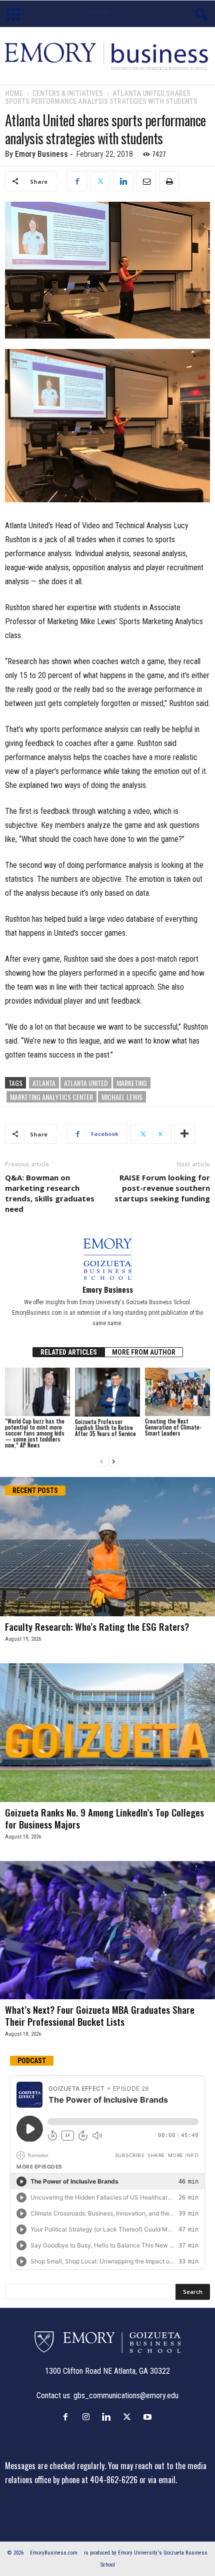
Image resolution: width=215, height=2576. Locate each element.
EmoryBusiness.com (54, 2553)
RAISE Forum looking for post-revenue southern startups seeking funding (162, 1188)
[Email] (146, 181)
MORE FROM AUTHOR (144, 1352)
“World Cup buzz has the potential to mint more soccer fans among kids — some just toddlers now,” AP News (35, 1433)
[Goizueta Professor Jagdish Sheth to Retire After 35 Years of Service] (107, 1392)
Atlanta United (86, 1083)
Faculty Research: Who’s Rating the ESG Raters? (97, 1626)
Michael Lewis (122, 1097)
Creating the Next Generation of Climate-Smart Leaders (173, 1427)
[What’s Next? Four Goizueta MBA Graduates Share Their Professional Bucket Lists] (107, 1930)
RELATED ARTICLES (69, 1352)
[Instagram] (88, 2417)
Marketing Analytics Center (51, 1097)
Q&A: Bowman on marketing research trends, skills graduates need (50, 1193)
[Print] (169, 181)
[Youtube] (149, 2417)
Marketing (132, 1083)
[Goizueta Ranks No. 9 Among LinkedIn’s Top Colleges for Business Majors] (107, 1732)
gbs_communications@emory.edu (126, 2395)
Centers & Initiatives (68, 93)
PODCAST (32, 2061)
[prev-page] (101, 1462)
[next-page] (113, 1462)
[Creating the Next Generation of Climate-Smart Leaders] (177, 1392)
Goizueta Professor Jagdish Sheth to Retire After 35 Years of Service (105, 1428)
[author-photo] (107, 1256)
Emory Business (41, 154)
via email (162, 2480)
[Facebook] (77, 181)
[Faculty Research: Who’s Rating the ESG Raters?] (107, 1547)
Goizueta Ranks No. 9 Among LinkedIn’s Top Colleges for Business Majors (104, 1818)
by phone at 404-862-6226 (95, 2480)
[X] (100, 181)
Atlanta (44, 1083)
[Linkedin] (123, 181)
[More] (184, 1134)
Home (14, 93)
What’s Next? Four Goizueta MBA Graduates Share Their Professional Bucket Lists (100, 2015)
